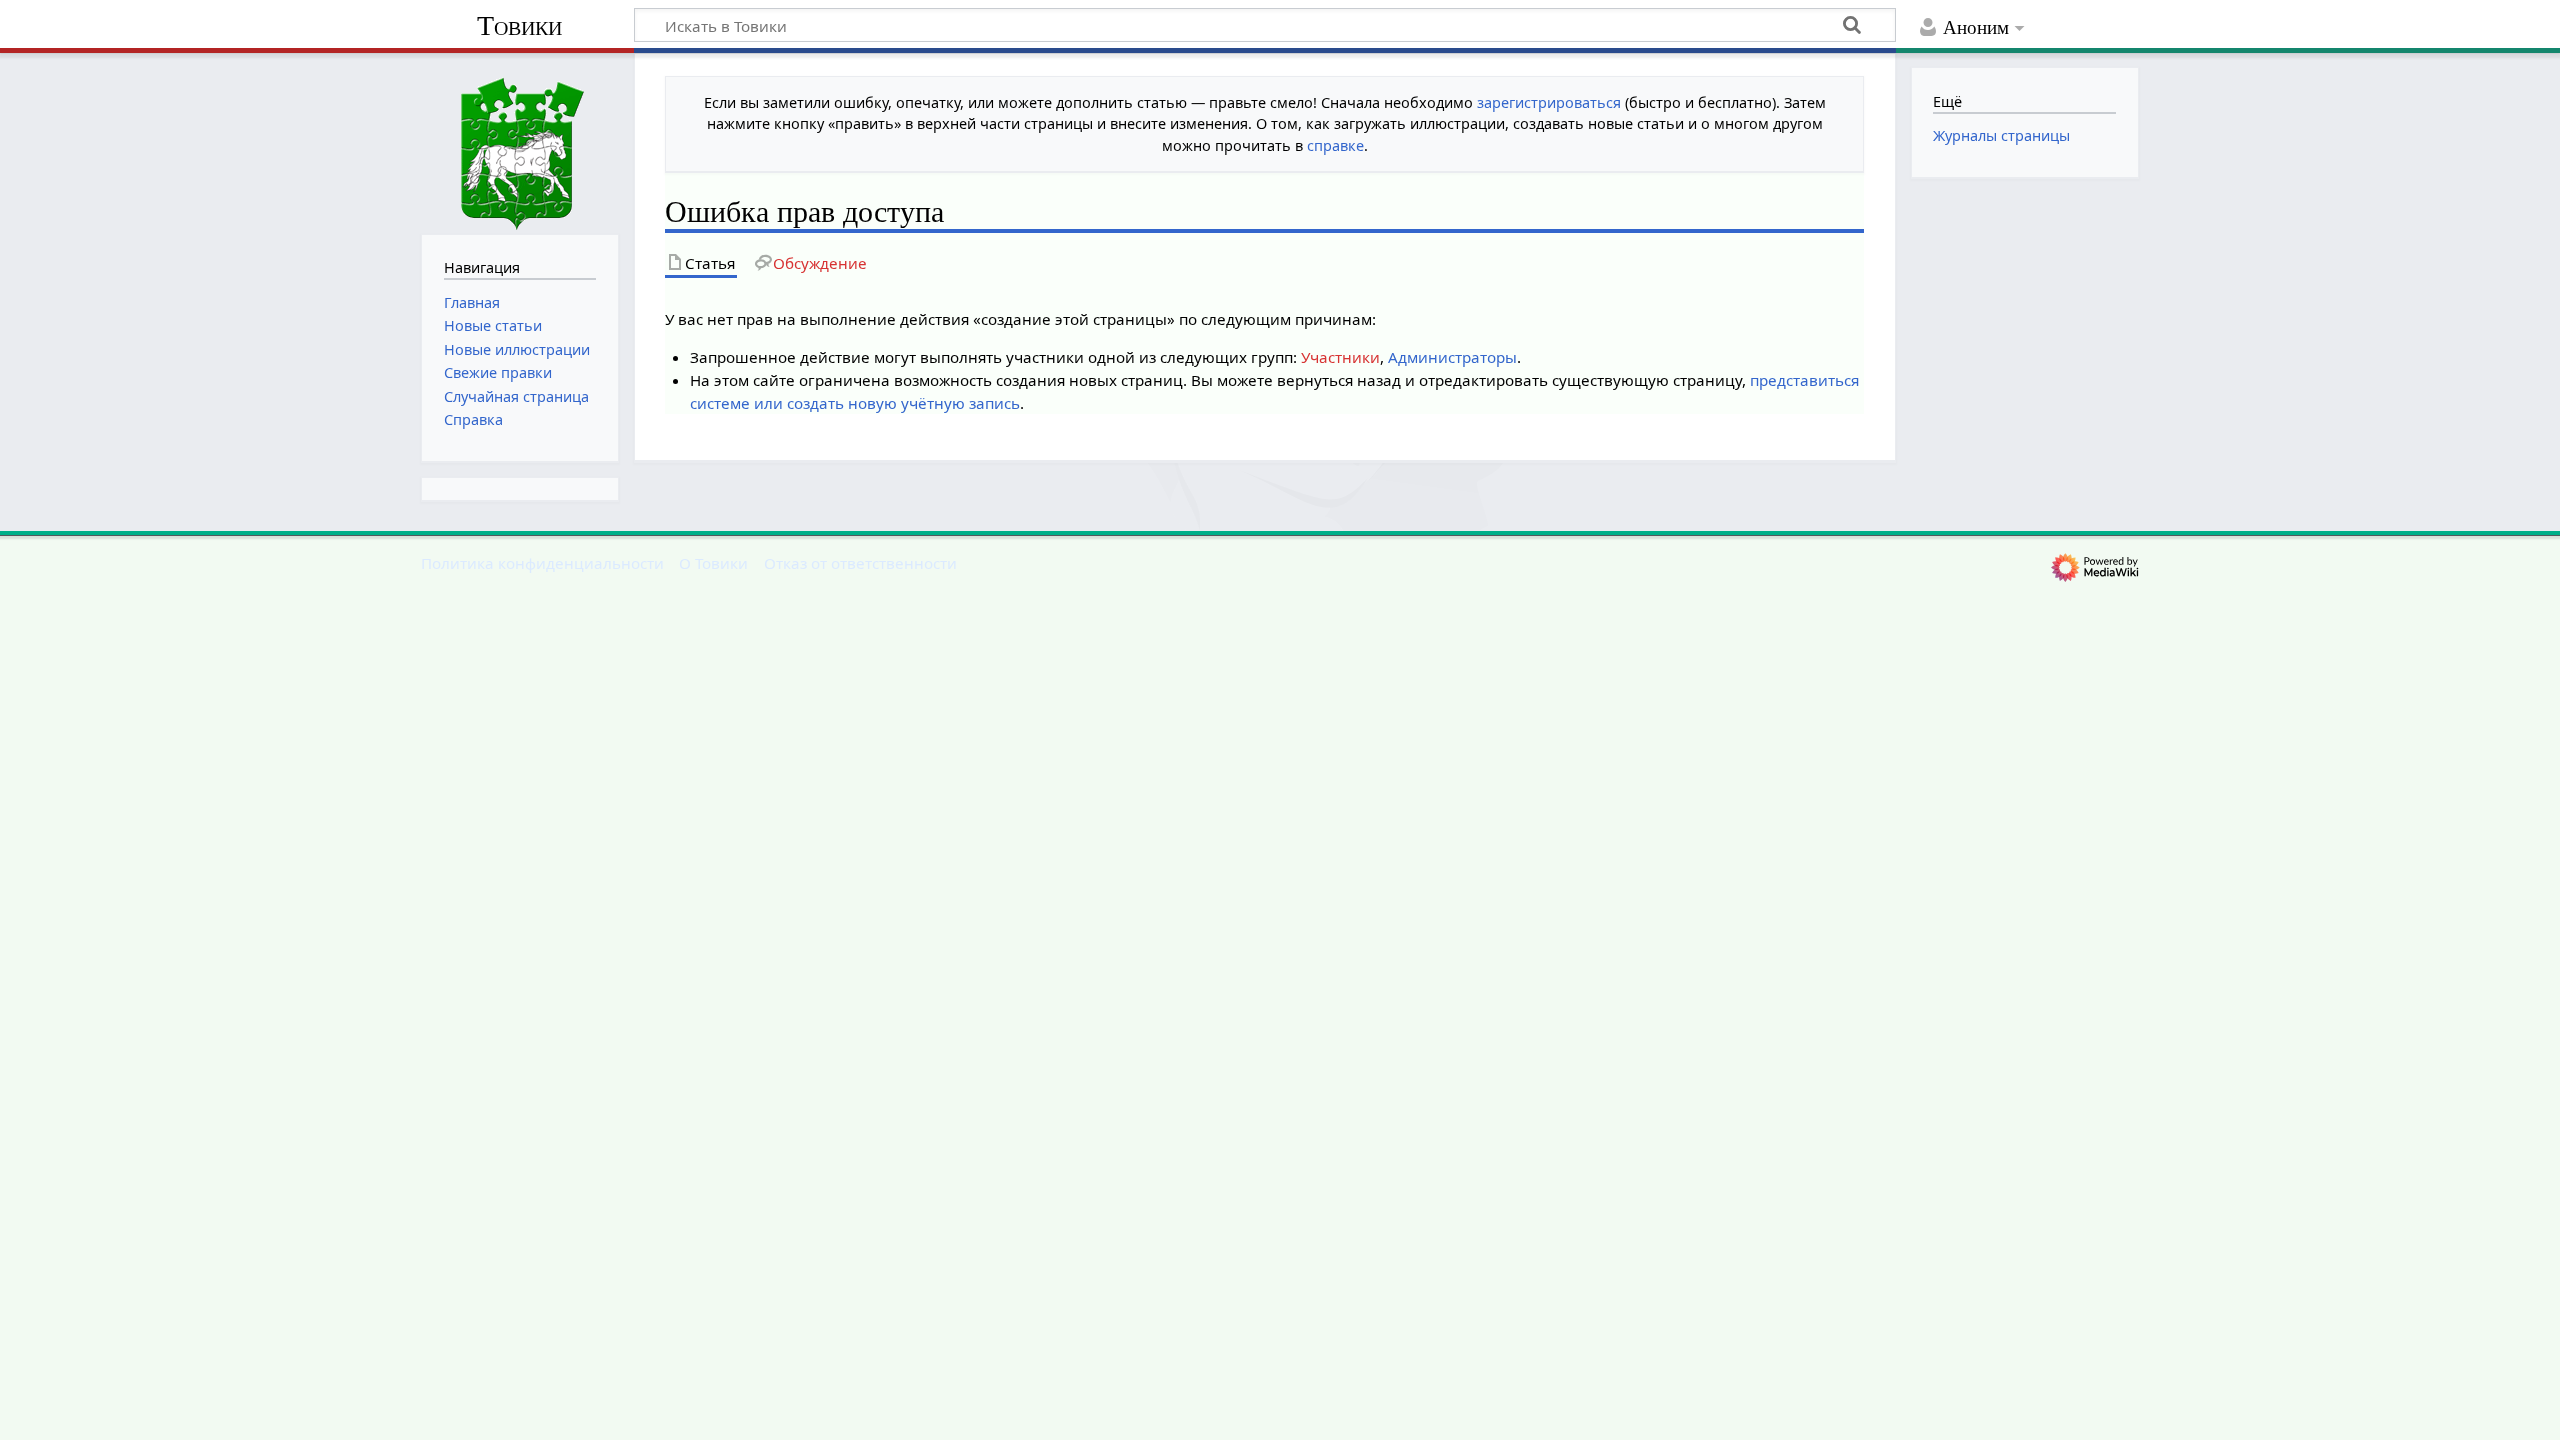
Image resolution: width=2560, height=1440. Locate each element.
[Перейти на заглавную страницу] (520, 141)
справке (1335, 145)
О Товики (713, 563)
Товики (519, 25)
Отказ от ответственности (860, 563)
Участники (1340, 357)
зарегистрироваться (1549, 102)
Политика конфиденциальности (542, 563)
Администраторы (1452, 357)
